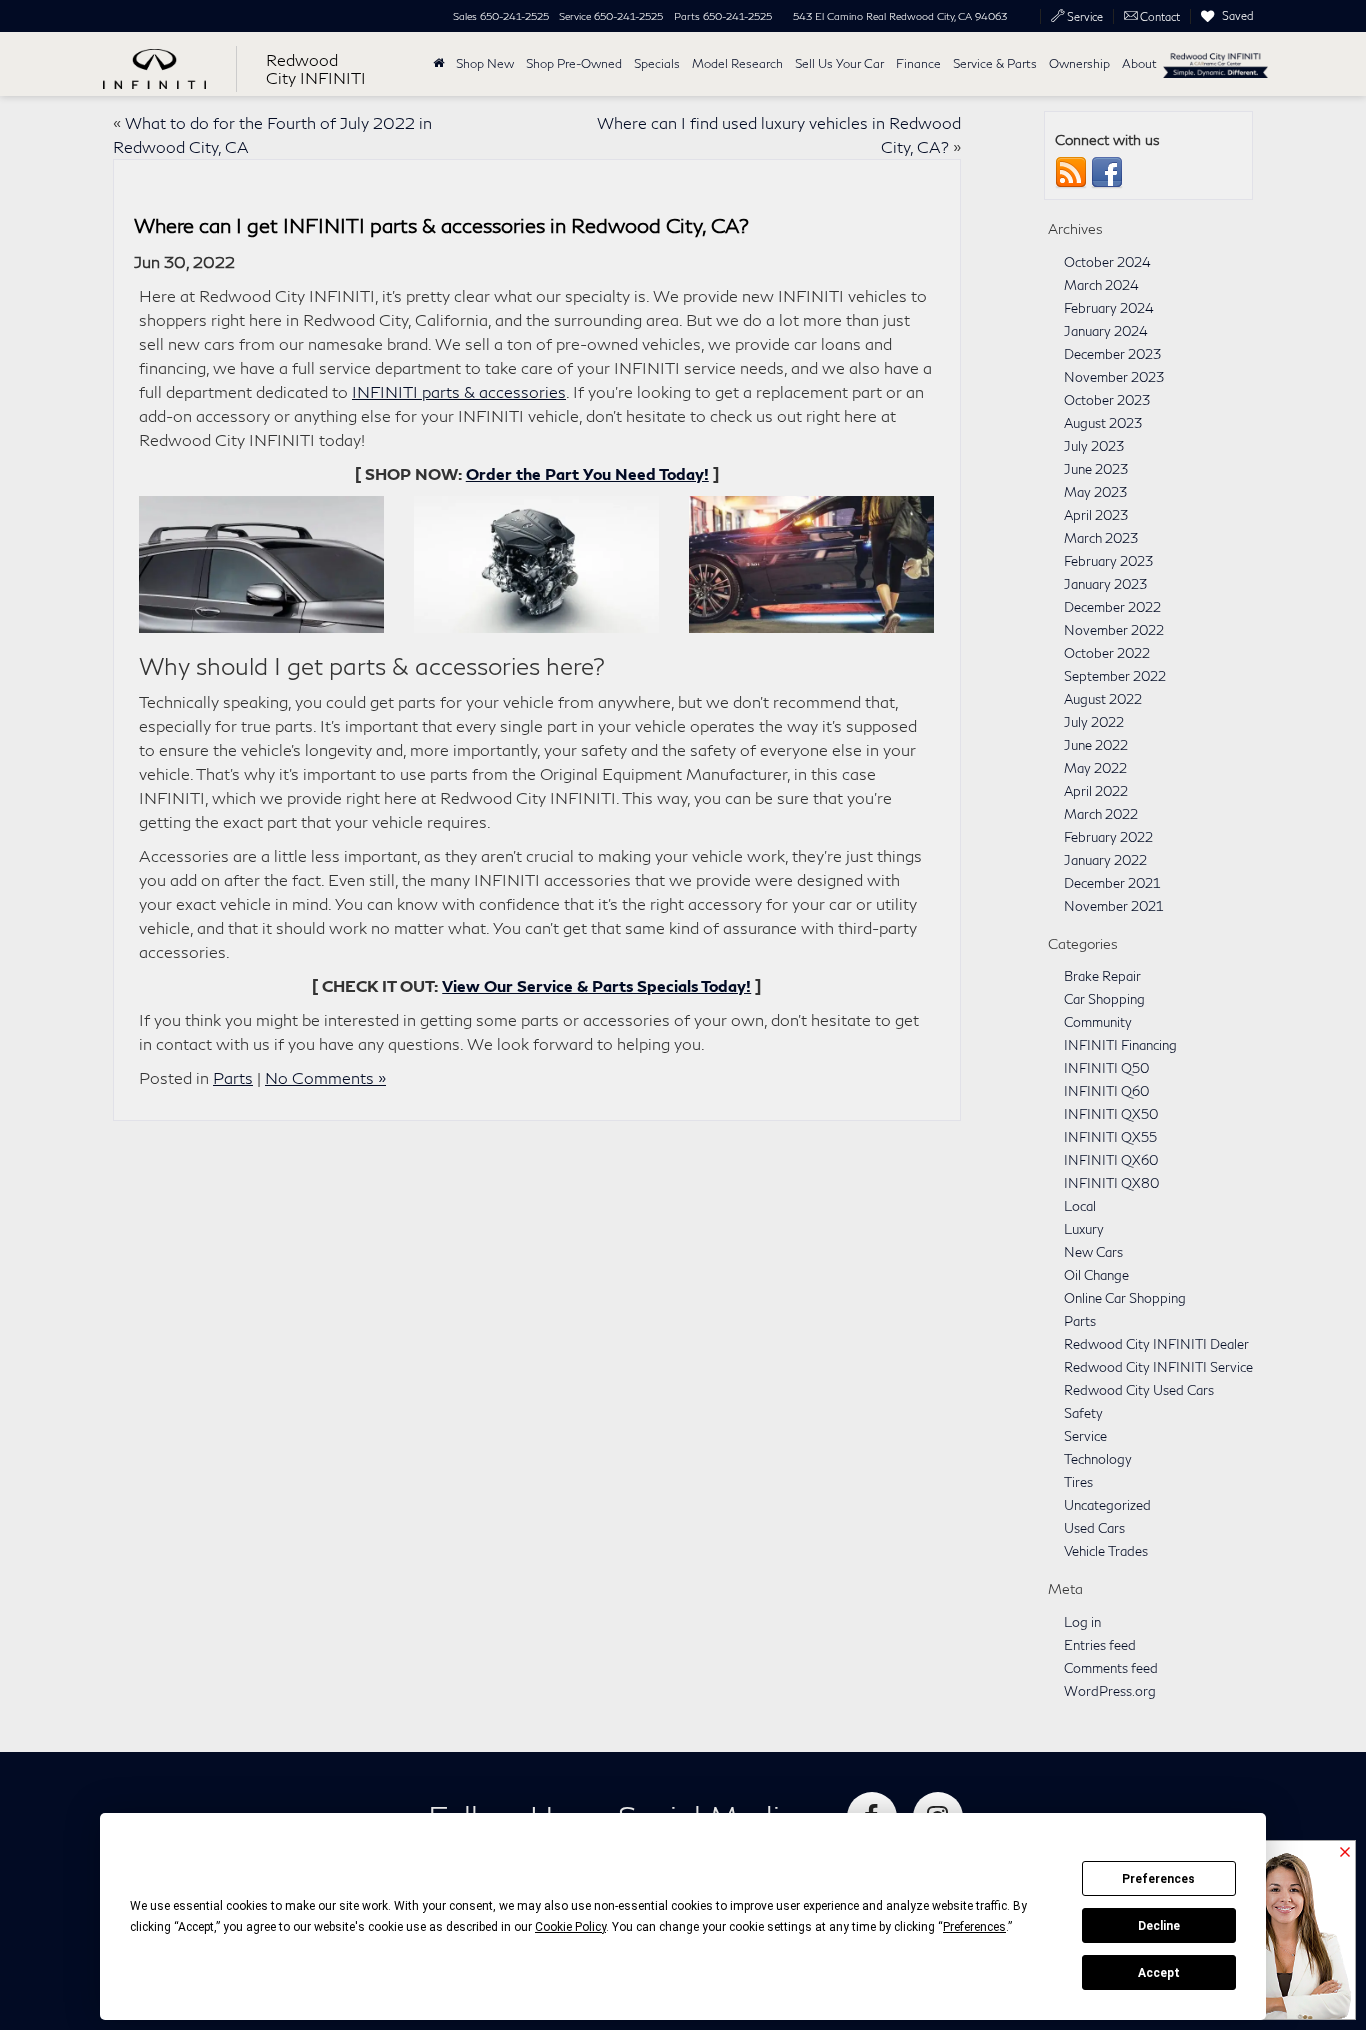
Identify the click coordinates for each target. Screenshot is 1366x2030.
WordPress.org (1110, 1691)
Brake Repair (1102, 976)
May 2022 (1095, 768)
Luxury (1084, 1229)
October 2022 (1107, 653)
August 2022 (1103, 699)
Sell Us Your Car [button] (839, 63)
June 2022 (1096, 745)
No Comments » (325, 1077)
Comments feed (1111, 1668)
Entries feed (1100, 1645)
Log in (1082, 1622)
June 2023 (1096, 469)
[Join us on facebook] (1107, 172)
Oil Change (1096, 1275)
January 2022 (1105, 860)
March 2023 (1101, 538)
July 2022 (1094, 722)
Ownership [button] (1079, 63)
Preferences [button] (974, 1927)
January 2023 (1105, 584)
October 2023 (1107, 400)
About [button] (1139, 63)
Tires (1078, 1482)
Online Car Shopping (1125, 1298)
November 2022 (1114, 630)
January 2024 (1106, 331)
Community (1098, 1022)
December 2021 (1112, 883)
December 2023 (1112, 354)
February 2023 (1108, 561)
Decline (1159, 1926)
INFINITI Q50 (1106, 1068)
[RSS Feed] (1071, 172)
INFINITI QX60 (1111, 1160)
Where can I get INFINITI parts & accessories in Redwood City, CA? (441, 225)
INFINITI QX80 (1111, 1183)
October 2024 (1107, 262)
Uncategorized (1107, 1505)
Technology (1098, 1459)
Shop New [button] (485, 63)
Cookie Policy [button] (570, 1927)
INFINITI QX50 (1111, 1114)
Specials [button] (657, 63)
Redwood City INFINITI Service (1158, 1367)
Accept (1159, 1973)
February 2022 (1108, 837)
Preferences (1158, 1879)
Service (1085, 1436)
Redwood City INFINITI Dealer (1156, 1344)
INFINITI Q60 (1106, 1091)
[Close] (1345, 1853)
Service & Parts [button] (995, 63)
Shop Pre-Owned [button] (574, 63)
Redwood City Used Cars (1139, 1390)
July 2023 (1094, 446)
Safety (1083, 1413)
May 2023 (1095, 492)
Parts (233, 1077)
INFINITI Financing (1120, 1045)
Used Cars (1094, 1528)
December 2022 (1112, 607)
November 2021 (1113, 906)
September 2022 (1115, 676)
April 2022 (1096, 791)
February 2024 (1109, 308)
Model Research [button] (737, 63)
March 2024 (1101, 285)
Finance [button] (918, 63)
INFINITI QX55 (1110, 1137)
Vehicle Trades (1106, 1551)
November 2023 (1114, 377)
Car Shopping (1104, 999)
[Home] (438, 64)
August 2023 (1103, 423)
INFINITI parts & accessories (459, 391)
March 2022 (1101, 814)
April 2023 (1096, 515)
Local (1080, 1206)
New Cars (1093, 1252)
